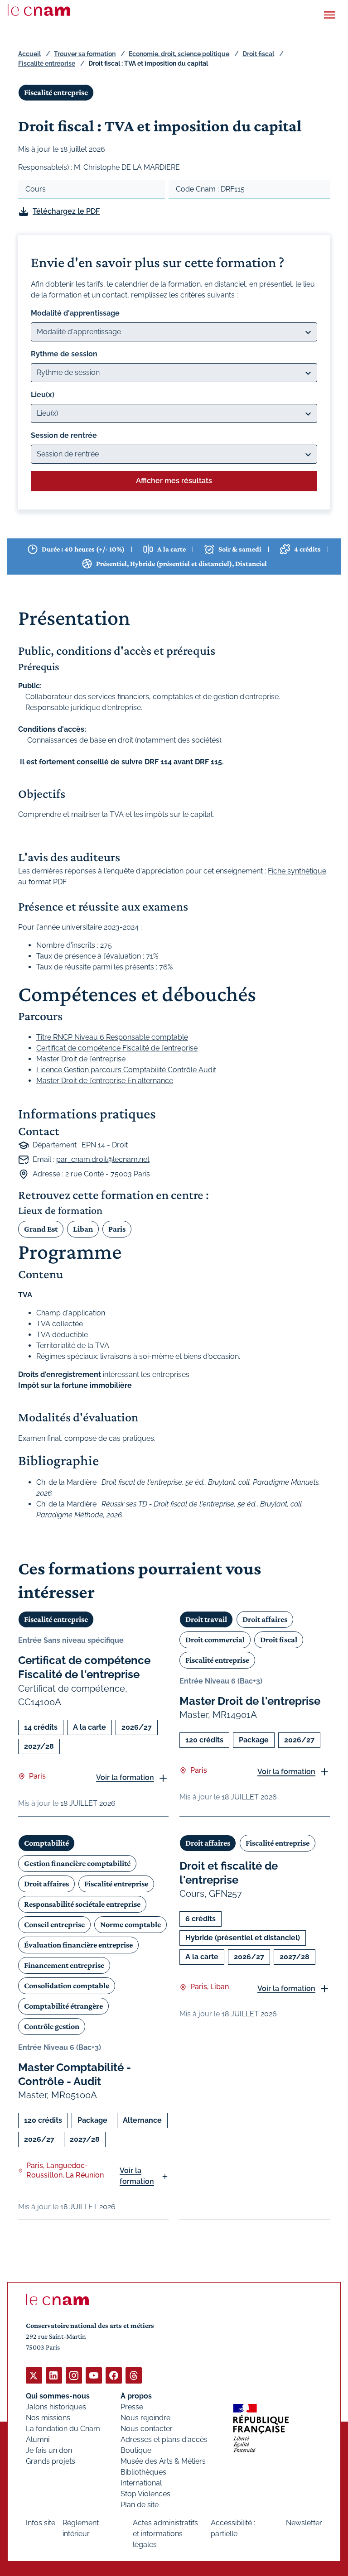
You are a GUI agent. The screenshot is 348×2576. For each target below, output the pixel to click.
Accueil (29, 54)
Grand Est (41, 1229)
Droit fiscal (258, 54)
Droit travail (206, 1619)
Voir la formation (125, 1777)
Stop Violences (145, 2494)
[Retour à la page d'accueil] (39, 10)
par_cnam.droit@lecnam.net (103, 1159)
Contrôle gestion (52, 2026)
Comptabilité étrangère (63, 2006)
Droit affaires (265, 1619)
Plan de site (140, 2505)
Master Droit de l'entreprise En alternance (105, 1081)
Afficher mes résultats (174, 481)
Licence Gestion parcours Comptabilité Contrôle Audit (126, 1070)
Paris (117, 1229)
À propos (136, 2396)
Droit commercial (215, 1640)
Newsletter (304, 2523)
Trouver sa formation (85, 54)
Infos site (41, 2523)
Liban (83, 1229)
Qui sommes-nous (58, 2396)
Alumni (38, 2439)
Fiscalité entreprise (47, 63)
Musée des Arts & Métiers (163, 2461)
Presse (132, 2407)
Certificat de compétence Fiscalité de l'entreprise (117, 1048)
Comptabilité (46, 1843)
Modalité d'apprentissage (75, 313)
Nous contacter (147, 2429)
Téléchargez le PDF (66, 211)
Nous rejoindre (145, 2418)
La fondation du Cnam (63, 2429)
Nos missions (48, 2418)
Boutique (136, 2450)
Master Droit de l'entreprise (81, 1059)
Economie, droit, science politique (179, 54)
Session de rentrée (64, 435)
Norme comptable (130, 1924)
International (141, 2483)
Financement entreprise (64, 1965)
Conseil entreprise (54, 1924)
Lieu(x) (43, 395)
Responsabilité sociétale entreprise (82, 1904)
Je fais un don (49, 2450)
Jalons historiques (56, 2407)
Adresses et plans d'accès (164, 2439)
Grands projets (51, 2461)
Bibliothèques (143, 2472)
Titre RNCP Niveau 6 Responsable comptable (112, 1037)
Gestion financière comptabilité (77, 1863)
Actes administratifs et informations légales (165, 2534)
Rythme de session (64, 354)
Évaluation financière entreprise (78, 1945)
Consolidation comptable (67, 1986)
